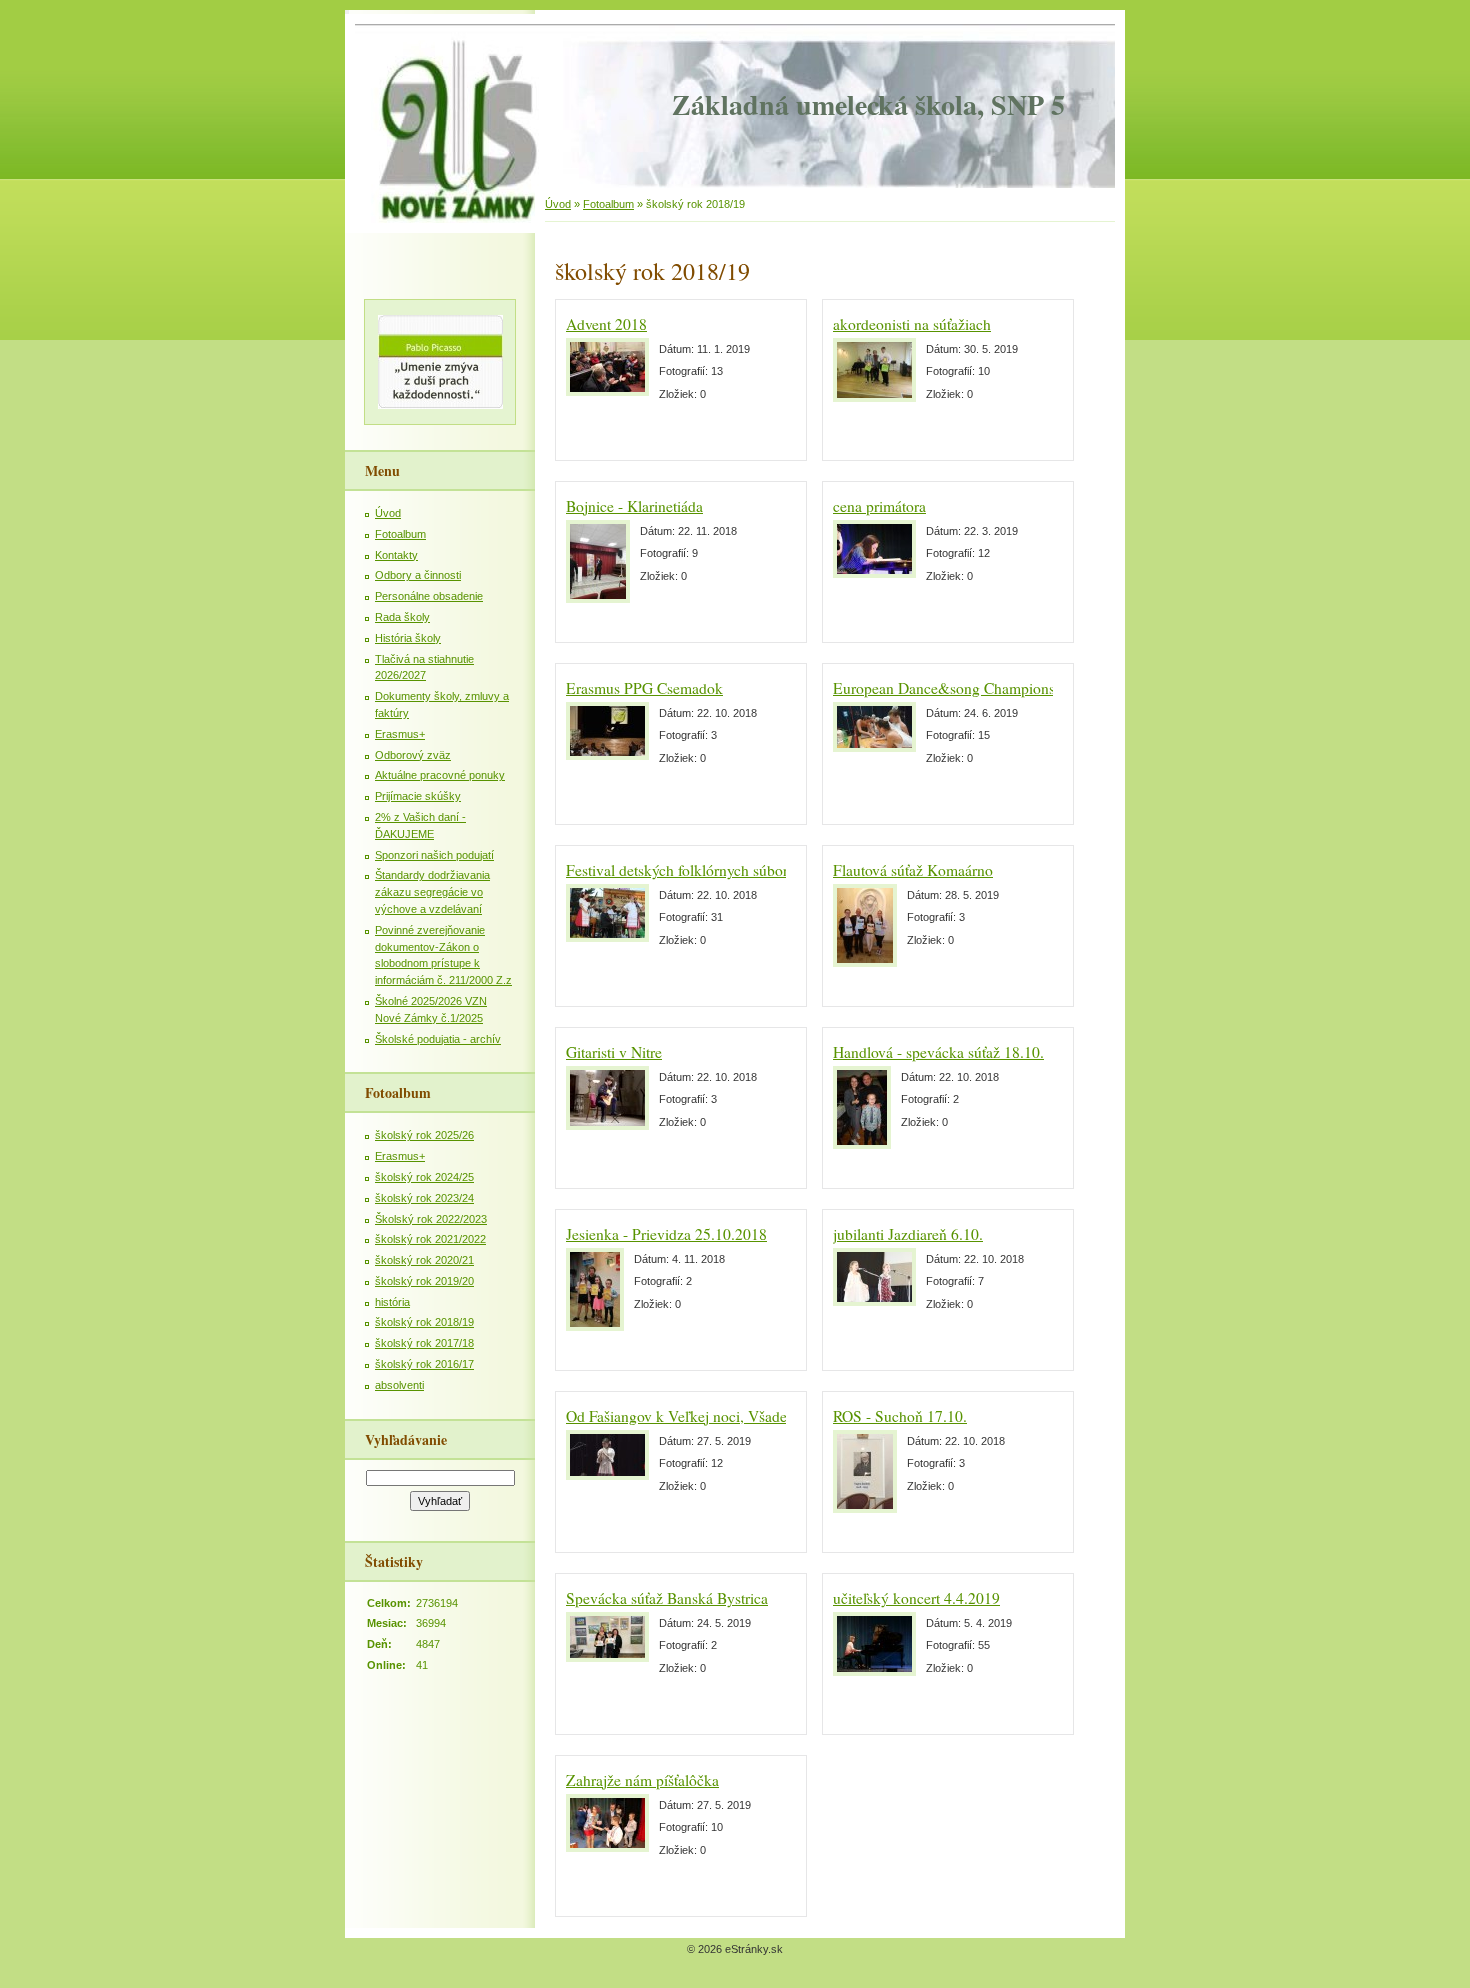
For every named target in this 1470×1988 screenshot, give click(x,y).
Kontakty (396, 555)
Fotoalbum (608, 204)
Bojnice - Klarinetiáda (634, 506)
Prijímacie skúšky (418, 796)
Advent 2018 (606, 324)
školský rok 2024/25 (424, 1177)
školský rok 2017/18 (424, 1343)
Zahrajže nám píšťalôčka (642, 1780)
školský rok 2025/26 (424, 1135)
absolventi (399, 1385)
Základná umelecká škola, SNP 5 (868, 104)
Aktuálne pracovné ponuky (440, 775)
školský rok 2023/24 (424, 1198)
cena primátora (879, 506)
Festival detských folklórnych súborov (684, 870)
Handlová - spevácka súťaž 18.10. (938, 1052)
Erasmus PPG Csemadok (644, 688)
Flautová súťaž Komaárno (913, 870)
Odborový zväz (413, 755)
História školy (408, 638)
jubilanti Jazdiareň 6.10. (908, 1234)
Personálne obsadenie (429, 596)
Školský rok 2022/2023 (431, 1219)
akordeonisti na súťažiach (912, 324)
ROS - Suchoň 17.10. (900, 1416)
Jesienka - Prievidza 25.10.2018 (666, 1234)
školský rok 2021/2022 (430, 1239)
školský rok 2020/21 (424, 1260)
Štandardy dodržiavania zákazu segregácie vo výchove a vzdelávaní (432, 892)
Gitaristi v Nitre (614, 1052)
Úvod (558, 204)
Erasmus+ (400, 734)
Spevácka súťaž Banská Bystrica (667, 1598)
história (392, 1302)
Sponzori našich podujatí (434, 855)
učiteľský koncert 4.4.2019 (916, 1598)
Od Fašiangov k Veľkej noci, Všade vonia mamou (721, 1416)
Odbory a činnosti (418, 575)
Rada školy (402, 617)
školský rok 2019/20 (424, 1281)
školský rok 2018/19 (424, 1322)
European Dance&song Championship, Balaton (982, 688)
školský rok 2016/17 (424, 1364)
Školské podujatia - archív (438, 1039)
